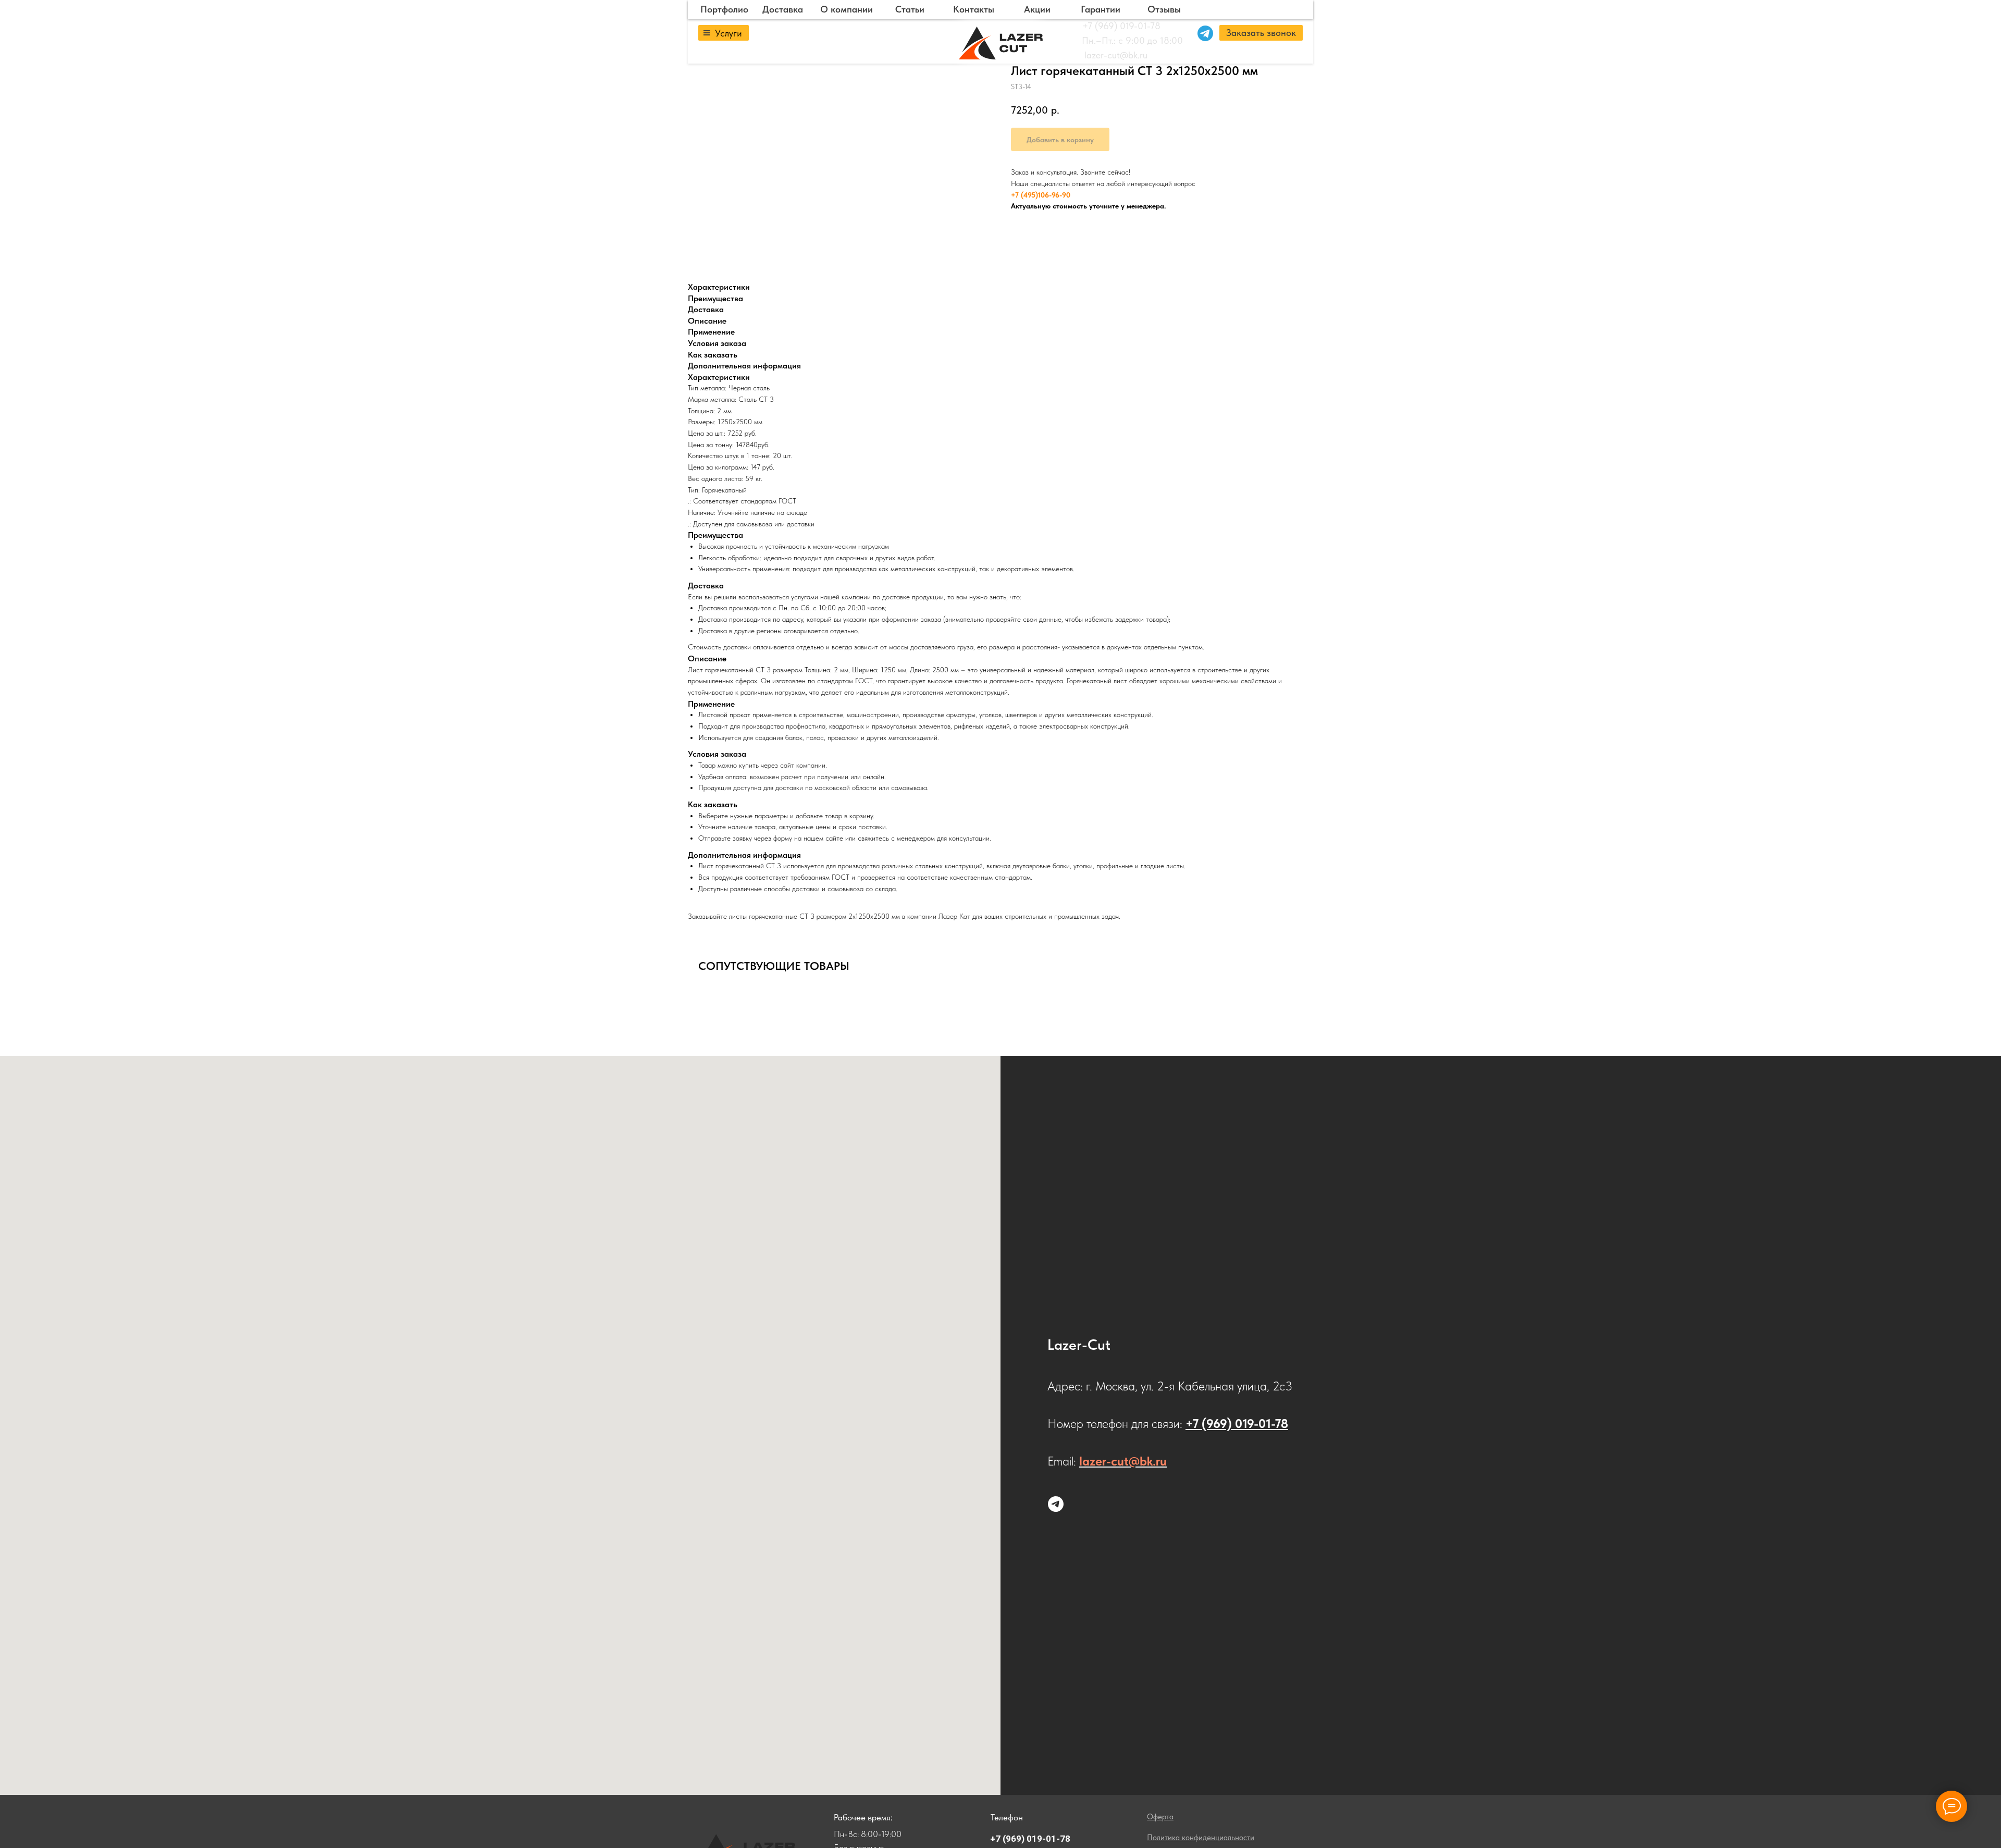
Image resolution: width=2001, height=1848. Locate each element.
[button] (1261, 33)
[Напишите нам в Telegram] (1056, 1504)
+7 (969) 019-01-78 (1121, 26)
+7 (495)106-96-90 (1041, 195)
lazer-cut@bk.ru (1116, 55)
